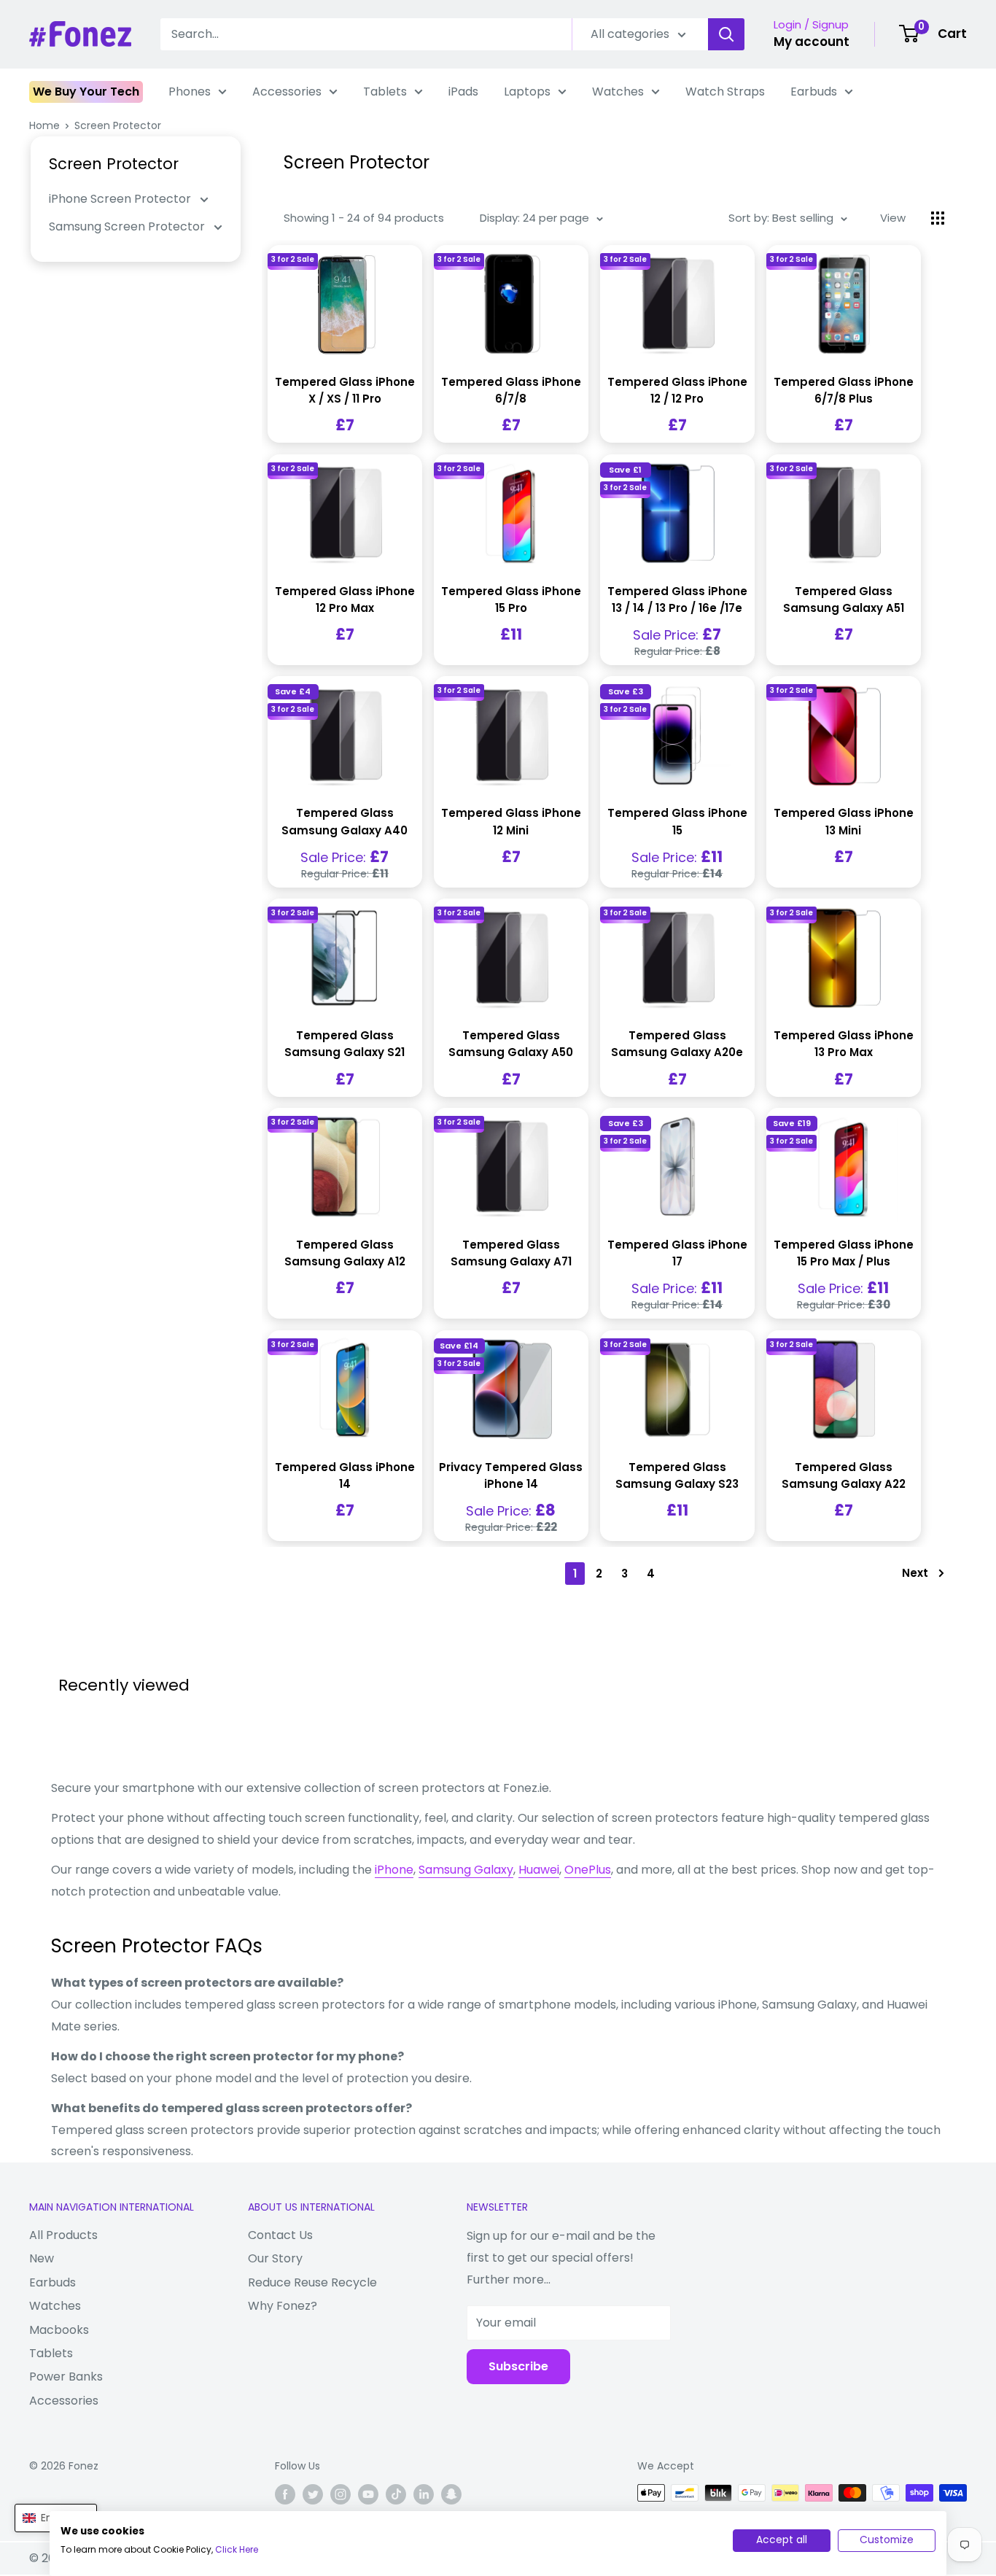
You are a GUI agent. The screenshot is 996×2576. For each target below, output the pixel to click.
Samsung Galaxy (466, 1870)
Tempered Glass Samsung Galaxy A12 (345, 1253)
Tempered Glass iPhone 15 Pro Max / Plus (844, 1253)
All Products (63, 2235)
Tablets (385, 92)
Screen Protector (118, 125)
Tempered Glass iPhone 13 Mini (844, 821)
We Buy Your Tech (86, 92)
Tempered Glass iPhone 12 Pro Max (345, 600)
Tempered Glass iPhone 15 (677, 821)
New (42, 2258)
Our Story (275, 2258)
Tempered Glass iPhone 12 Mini (511, 821)
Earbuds (814, 92)
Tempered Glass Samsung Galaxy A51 (844, 600)
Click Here (237, 2549)
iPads (463, 92)
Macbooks (59, 2330)
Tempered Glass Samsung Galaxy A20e (677, 1044)
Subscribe (518, 2366)
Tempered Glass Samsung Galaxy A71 (511, 1253)
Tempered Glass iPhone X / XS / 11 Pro (345, 390)
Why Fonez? (283, 2306)
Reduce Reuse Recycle (312, 2282)
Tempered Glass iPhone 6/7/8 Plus (844, 390)
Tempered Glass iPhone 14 (345, 1475)
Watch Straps (725, 92)
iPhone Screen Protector (121, 199)
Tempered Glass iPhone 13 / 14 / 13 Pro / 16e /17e (677, 600)
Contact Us (280, 2235)
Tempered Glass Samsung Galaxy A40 (345, 821)
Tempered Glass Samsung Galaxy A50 (511, 1044)
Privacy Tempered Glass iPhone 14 (511, 1475)
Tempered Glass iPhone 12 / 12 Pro (677, 390)
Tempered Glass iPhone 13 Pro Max (844, 1044)
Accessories (287, 92)
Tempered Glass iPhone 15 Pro (511, 600)
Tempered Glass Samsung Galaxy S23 (677, 1475)
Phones (190, 92)
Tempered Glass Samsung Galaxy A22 (844, 1475)
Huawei (539, 1870)
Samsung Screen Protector (128, 226)
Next (915, 1573)
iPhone (394, 1870)
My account (812, 42)
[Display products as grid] (938, 218)
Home (44, 125)
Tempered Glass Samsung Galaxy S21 (345, 1044)
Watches (618, 92)
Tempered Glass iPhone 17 (677, 1253)
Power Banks (66, 2377)
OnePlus (588, 1870)
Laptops (527, 92)
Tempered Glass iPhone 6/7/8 (511, 390)
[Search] (726, 34)
